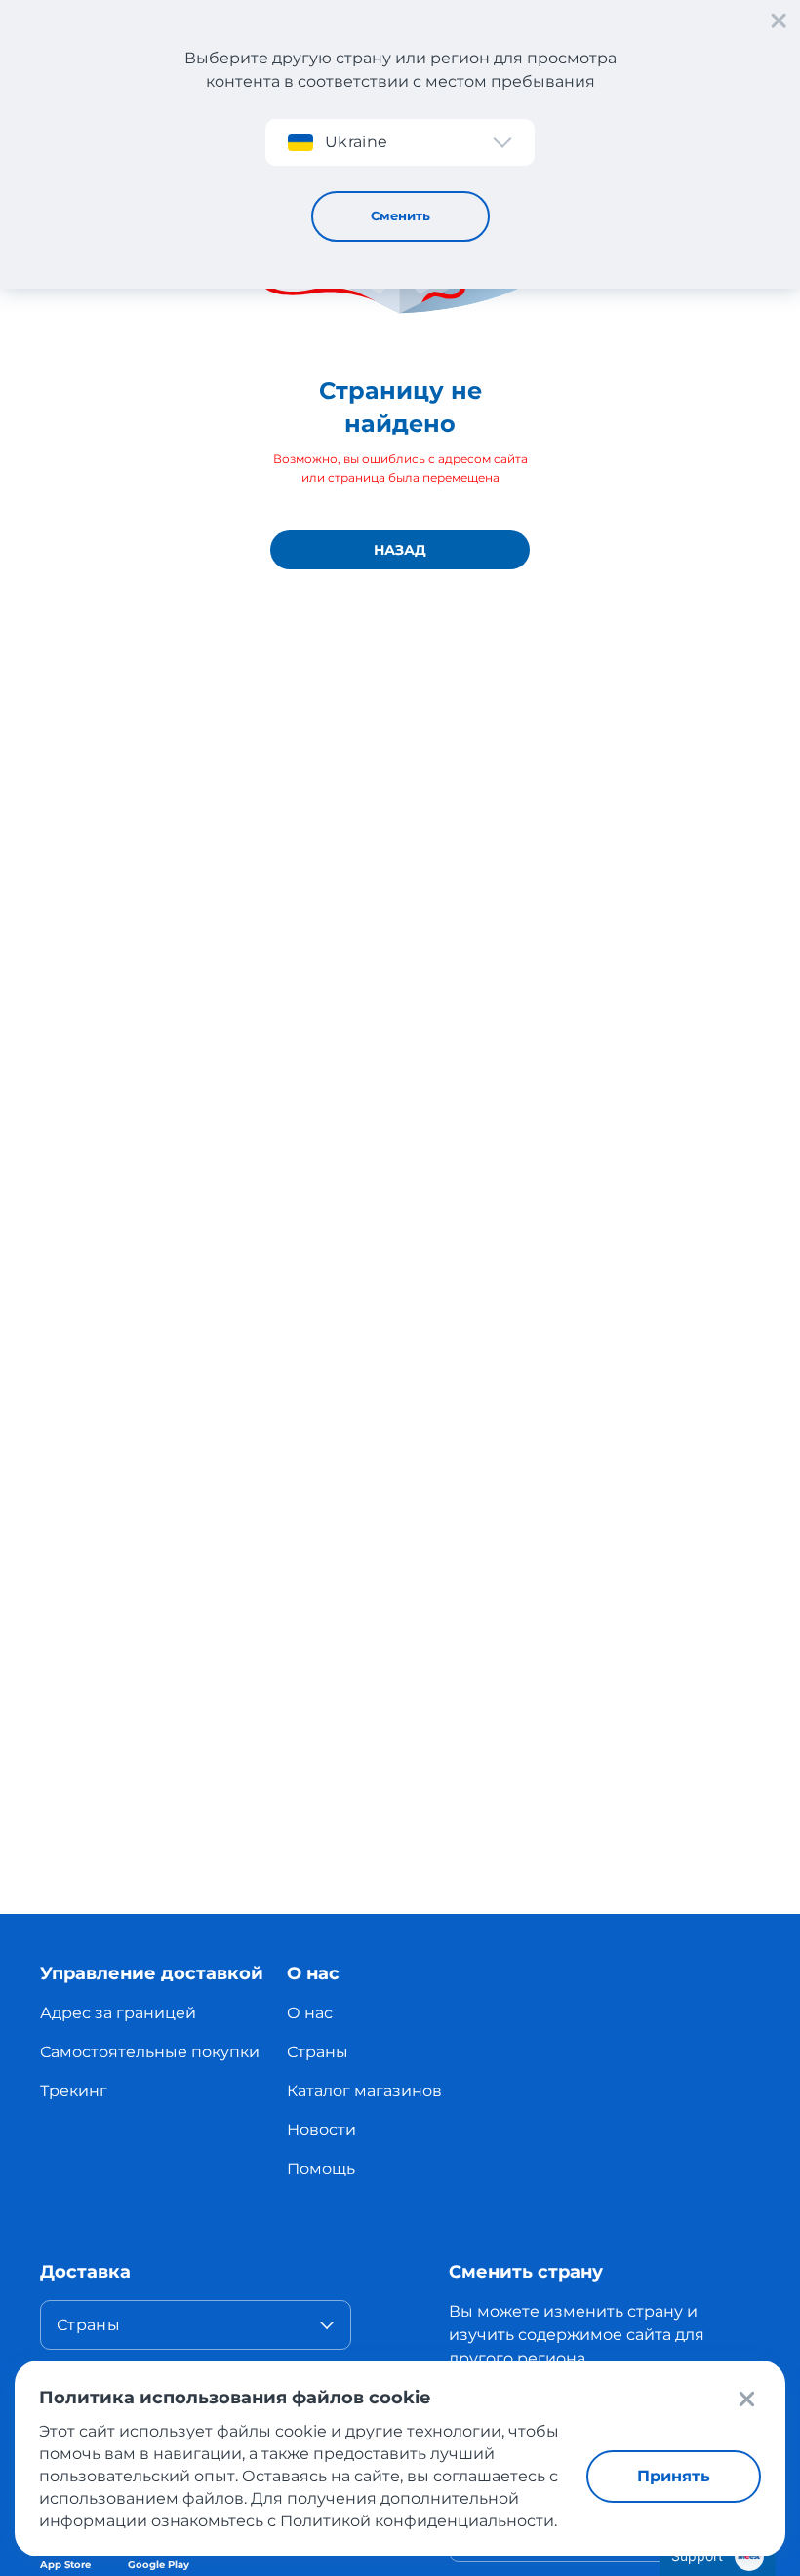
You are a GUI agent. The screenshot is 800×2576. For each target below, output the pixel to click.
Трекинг (74, 2091)
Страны (318, 2052)
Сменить (400, 215)
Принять (674, 2476)
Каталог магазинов (364, 2091)
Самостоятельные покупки (150, 2052)
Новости (321, 2130)
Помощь (321, 2169)
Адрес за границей (118, 2013)
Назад (400, 550)
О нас (310, 2013)
